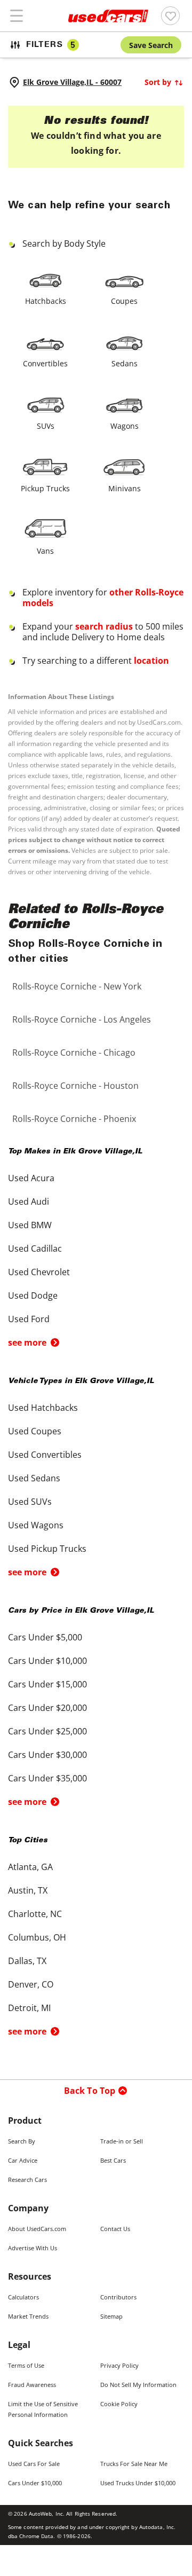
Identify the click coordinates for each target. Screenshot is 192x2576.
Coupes (124, 301)
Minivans (125, 488)
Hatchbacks (46, 301)
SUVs (46, 426)
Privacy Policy (119, 2365)
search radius (104, 626)
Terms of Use (26, 2365)
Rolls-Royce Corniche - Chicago (74, 1053)
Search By (22, 2141)
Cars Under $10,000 (35, 2483)
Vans (45, 551)
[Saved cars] (170, 16)
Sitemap (111, 2316)
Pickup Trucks (45, 488)
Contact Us (115, 2229)
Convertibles (45, 363)
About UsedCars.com (37, 2229)
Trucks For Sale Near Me (134, 2464)
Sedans (125, 363)
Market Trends (28, 2316)
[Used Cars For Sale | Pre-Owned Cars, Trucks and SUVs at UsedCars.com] (108, 16)
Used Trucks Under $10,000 (138, 2483)
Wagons (125, 426)
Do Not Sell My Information (138, 2385)
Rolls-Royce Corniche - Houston (75, 1086)
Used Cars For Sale (34, 2464)
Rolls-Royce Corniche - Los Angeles (82, 1019)
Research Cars (27, 2180)
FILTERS (51, 45)
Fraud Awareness (32, 2385)
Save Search (151, 45)
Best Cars (113, 2160)
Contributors (118, 2297)
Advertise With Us (33, 2248)
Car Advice (23, 2160)
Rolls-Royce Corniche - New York (77, 986)
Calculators (23, 2297)
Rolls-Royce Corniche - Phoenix (74, 1119)
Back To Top (90, 2091)
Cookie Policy (119, 2404)
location (151, 661)
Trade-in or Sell (122, 2141)
